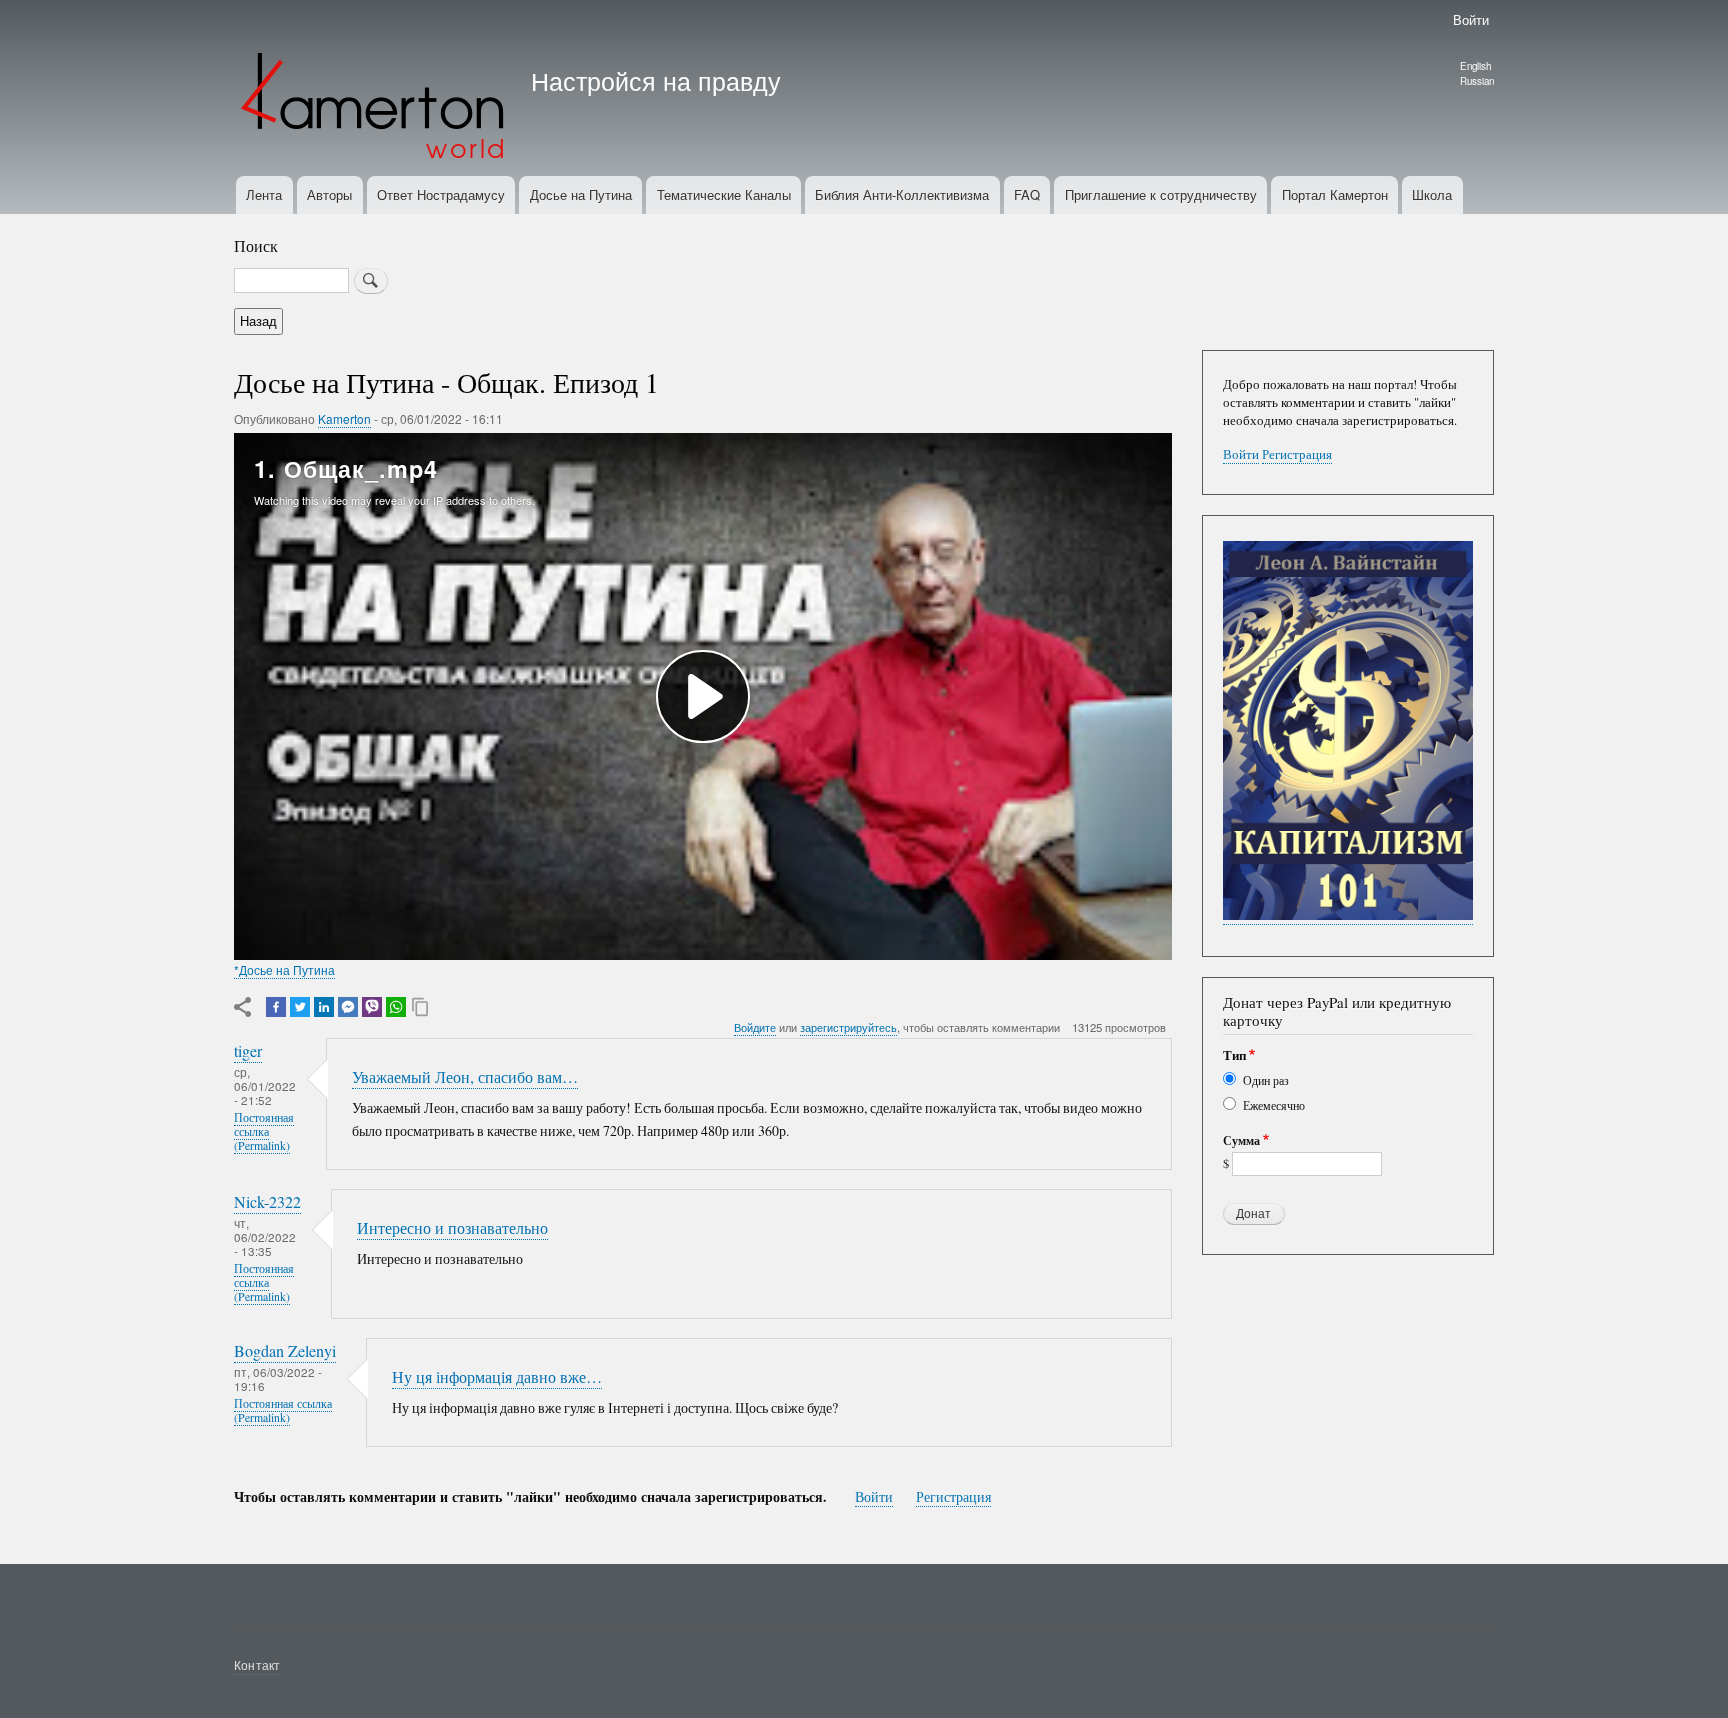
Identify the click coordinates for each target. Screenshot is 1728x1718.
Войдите (755, 1027)
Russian (1477, 81)
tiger (248, 1051)
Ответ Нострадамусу (441, 194)
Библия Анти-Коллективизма (902, 194)
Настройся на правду (656, 80)
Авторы (329, 194)
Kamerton (344, 418)
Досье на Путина (581, 194)
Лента (264, 194)
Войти (1471, 19)
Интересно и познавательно (452, 1228)
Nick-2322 (267, 1202)
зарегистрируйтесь (848, 1027)
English (1475, 66)
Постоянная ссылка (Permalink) (264, 1131)
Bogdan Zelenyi (285, 1351)
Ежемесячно (1274, 1105)
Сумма (1241, 1141)
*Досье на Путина (284, 969)
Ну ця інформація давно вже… (497, 1377)
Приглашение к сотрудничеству (1161, 194)
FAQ (1027, 194)
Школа (1432, 194)
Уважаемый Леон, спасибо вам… (465, 1077)
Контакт (257, 1664)
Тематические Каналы (724, 194)
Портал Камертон (1335, 194)
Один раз (1266, 1080)
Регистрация (953, 1496)
